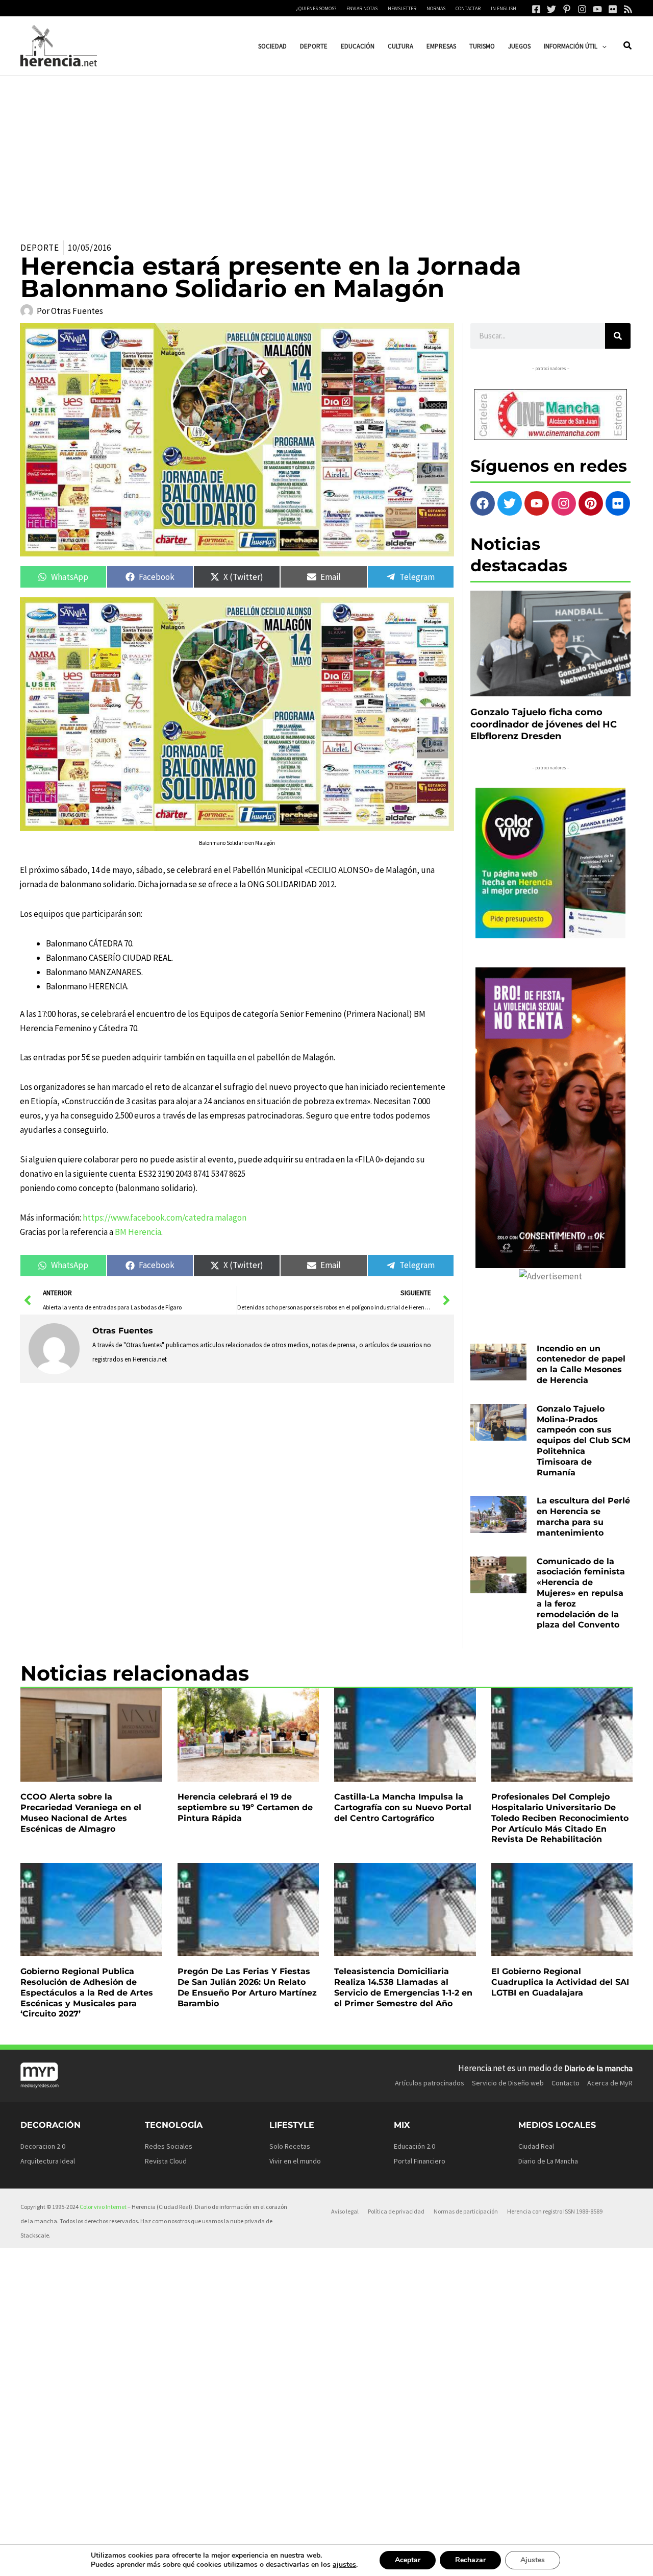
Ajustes (533, 2560)
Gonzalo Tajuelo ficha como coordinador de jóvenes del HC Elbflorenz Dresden (544, 724)
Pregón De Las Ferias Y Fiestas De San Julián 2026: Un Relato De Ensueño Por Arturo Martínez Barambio (247, 1987)
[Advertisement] (326, 152)
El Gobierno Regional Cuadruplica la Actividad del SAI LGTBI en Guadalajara (560, 1982)
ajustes (344, 2565)
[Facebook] (536, 9)
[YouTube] (597, 9)
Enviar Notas (362, 8)
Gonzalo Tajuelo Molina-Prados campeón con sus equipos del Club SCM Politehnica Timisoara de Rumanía (584, 1441)
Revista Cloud (166, 2161)
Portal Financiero (420, 2161)
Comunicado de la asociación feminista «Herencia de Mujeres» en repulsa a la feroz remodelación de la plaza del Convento (581, 1593)
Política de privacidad (396, 2211)
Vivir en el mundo (295, 2161)
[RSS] (628, 9)
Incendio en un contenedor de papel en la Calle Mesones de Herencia (581, 1364)
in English (504, 8)
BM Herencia (138, 1232)
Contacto (566, 2083)
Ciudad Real (536, 2146)
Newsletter (402, 8)
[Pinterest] (567, 9)
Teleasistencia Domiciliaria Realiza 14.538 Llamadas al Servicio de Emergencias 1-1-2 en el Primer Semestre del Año (403, 1987)
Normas (436, 8)
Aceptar (408, 2560)
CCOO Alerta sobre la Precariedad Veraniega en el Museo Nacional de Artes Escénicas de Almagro (81, 1813)
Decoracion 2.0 (43, 2146)
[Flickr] (613, 9)
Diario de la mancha (598, 2068)
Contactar (468, 8)
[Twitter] (551, 9)
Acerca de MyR (610, 2083)
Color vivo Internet (103, 2207)
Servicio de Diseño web (508, 2083)
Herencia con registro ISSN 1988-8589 (555, 2211)
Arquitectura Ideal (48, 2161)
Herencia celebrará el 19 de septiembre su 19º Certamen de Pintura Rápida (245, 1807)
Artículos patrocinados (430, 2083)
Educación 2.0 (415, 2146)
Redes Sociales (169, 2146)
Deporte (40, 248)
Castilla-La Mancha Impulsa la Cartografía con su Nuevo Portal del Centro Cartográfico (403, 1807)
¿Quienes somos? (316, 8)
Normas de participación (466, 2211)
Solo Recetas (290, 2146)
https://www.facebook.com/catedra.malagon (165, 1218)
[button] (602, 46)
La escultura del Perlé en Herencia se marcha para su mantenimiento (583, 1516)
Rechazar (470, 2560)
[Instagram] (582, 9)
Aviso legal (345, 2211)
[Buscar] (618, 336)
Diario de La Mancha (548, 2161)
